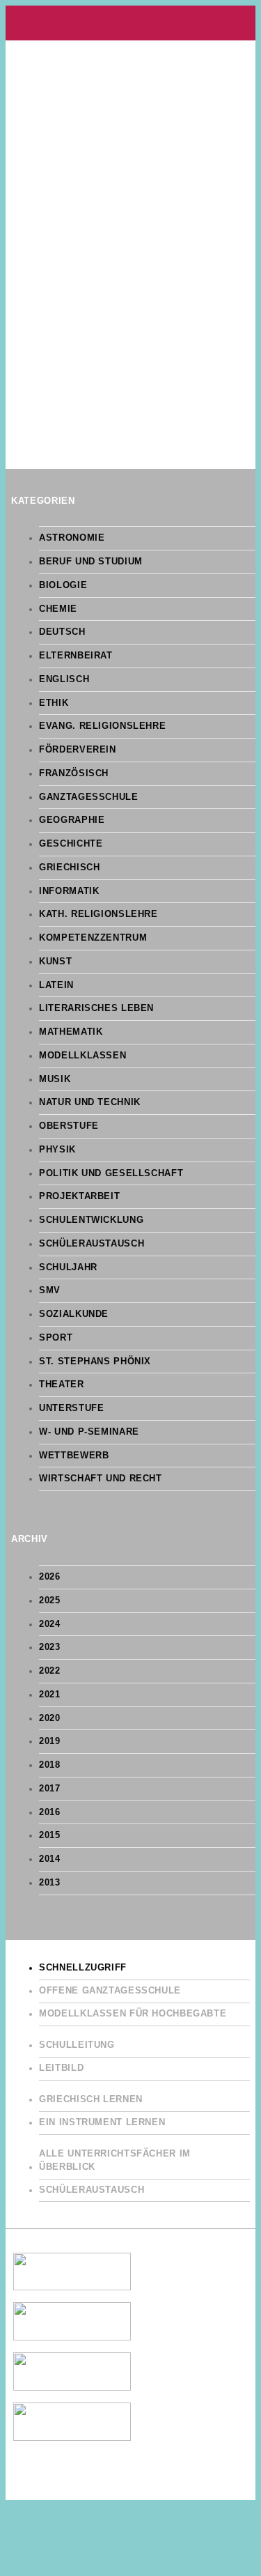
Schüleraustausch (92, 1244)
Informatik (69, 891)
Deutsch (62, 632)
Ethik (54, 703)
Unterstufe (71, 1408)
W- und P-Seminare (89, 1432)
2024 (50, 1624)
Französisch (74, 773)
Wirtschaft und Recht (101, 1479)
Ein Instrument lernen (102, 2122)
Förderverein (78, 750)
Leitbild (61, 2068)
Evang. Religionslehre (102, 726)
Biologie (63, 585)
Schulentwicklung (91, 1220)
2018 (50, 1765)
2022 (50, 1671)
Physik (57, 1150)
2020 (50, 1718)
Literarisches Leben (96, 1008)
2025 (50, 1601)
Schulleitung (77, 2045)
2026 (50, 1577)
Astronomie (72, 538)
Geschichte (71, 844)
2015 (50, 1835)
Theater (61, 1385)
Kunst (55, 962)
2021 (50, 1695)
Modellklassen (82, 1056)
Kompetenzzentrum (93, 938)
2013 (50, 1883)
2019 (50, 1741)
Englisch (64, 679)
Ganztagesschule (88, 797)
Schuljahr (68, 1267)
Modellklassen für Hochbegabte (133, 2014)
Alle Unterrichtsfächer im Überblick (115, 2160)
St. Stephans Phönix (95, 1362)
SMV (50, 1290)
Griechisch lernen (91, 2099)
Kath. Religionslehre (98, 914)
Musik (55, 1079)
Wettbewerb (74, 1456)
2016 (50, 1812)
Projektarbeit (79, 1196)
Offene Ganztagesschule (110, 1991)
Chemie (58, 609)
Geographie (72, 820)
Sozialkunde (74, 1314)
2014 (50, 1859)
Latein (56, 985)
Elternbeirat (76, 656)
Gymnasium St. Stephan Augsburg (130, 23)
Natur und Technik (90, 1102)
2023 (50, 1647)
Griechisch (69, 867)
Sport (56, 1338)
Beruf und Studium (91, 562)
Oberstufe (69, 1126)
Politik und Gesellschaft (111, 1173)
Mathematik (71, 1032)
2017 (50, 1789)
